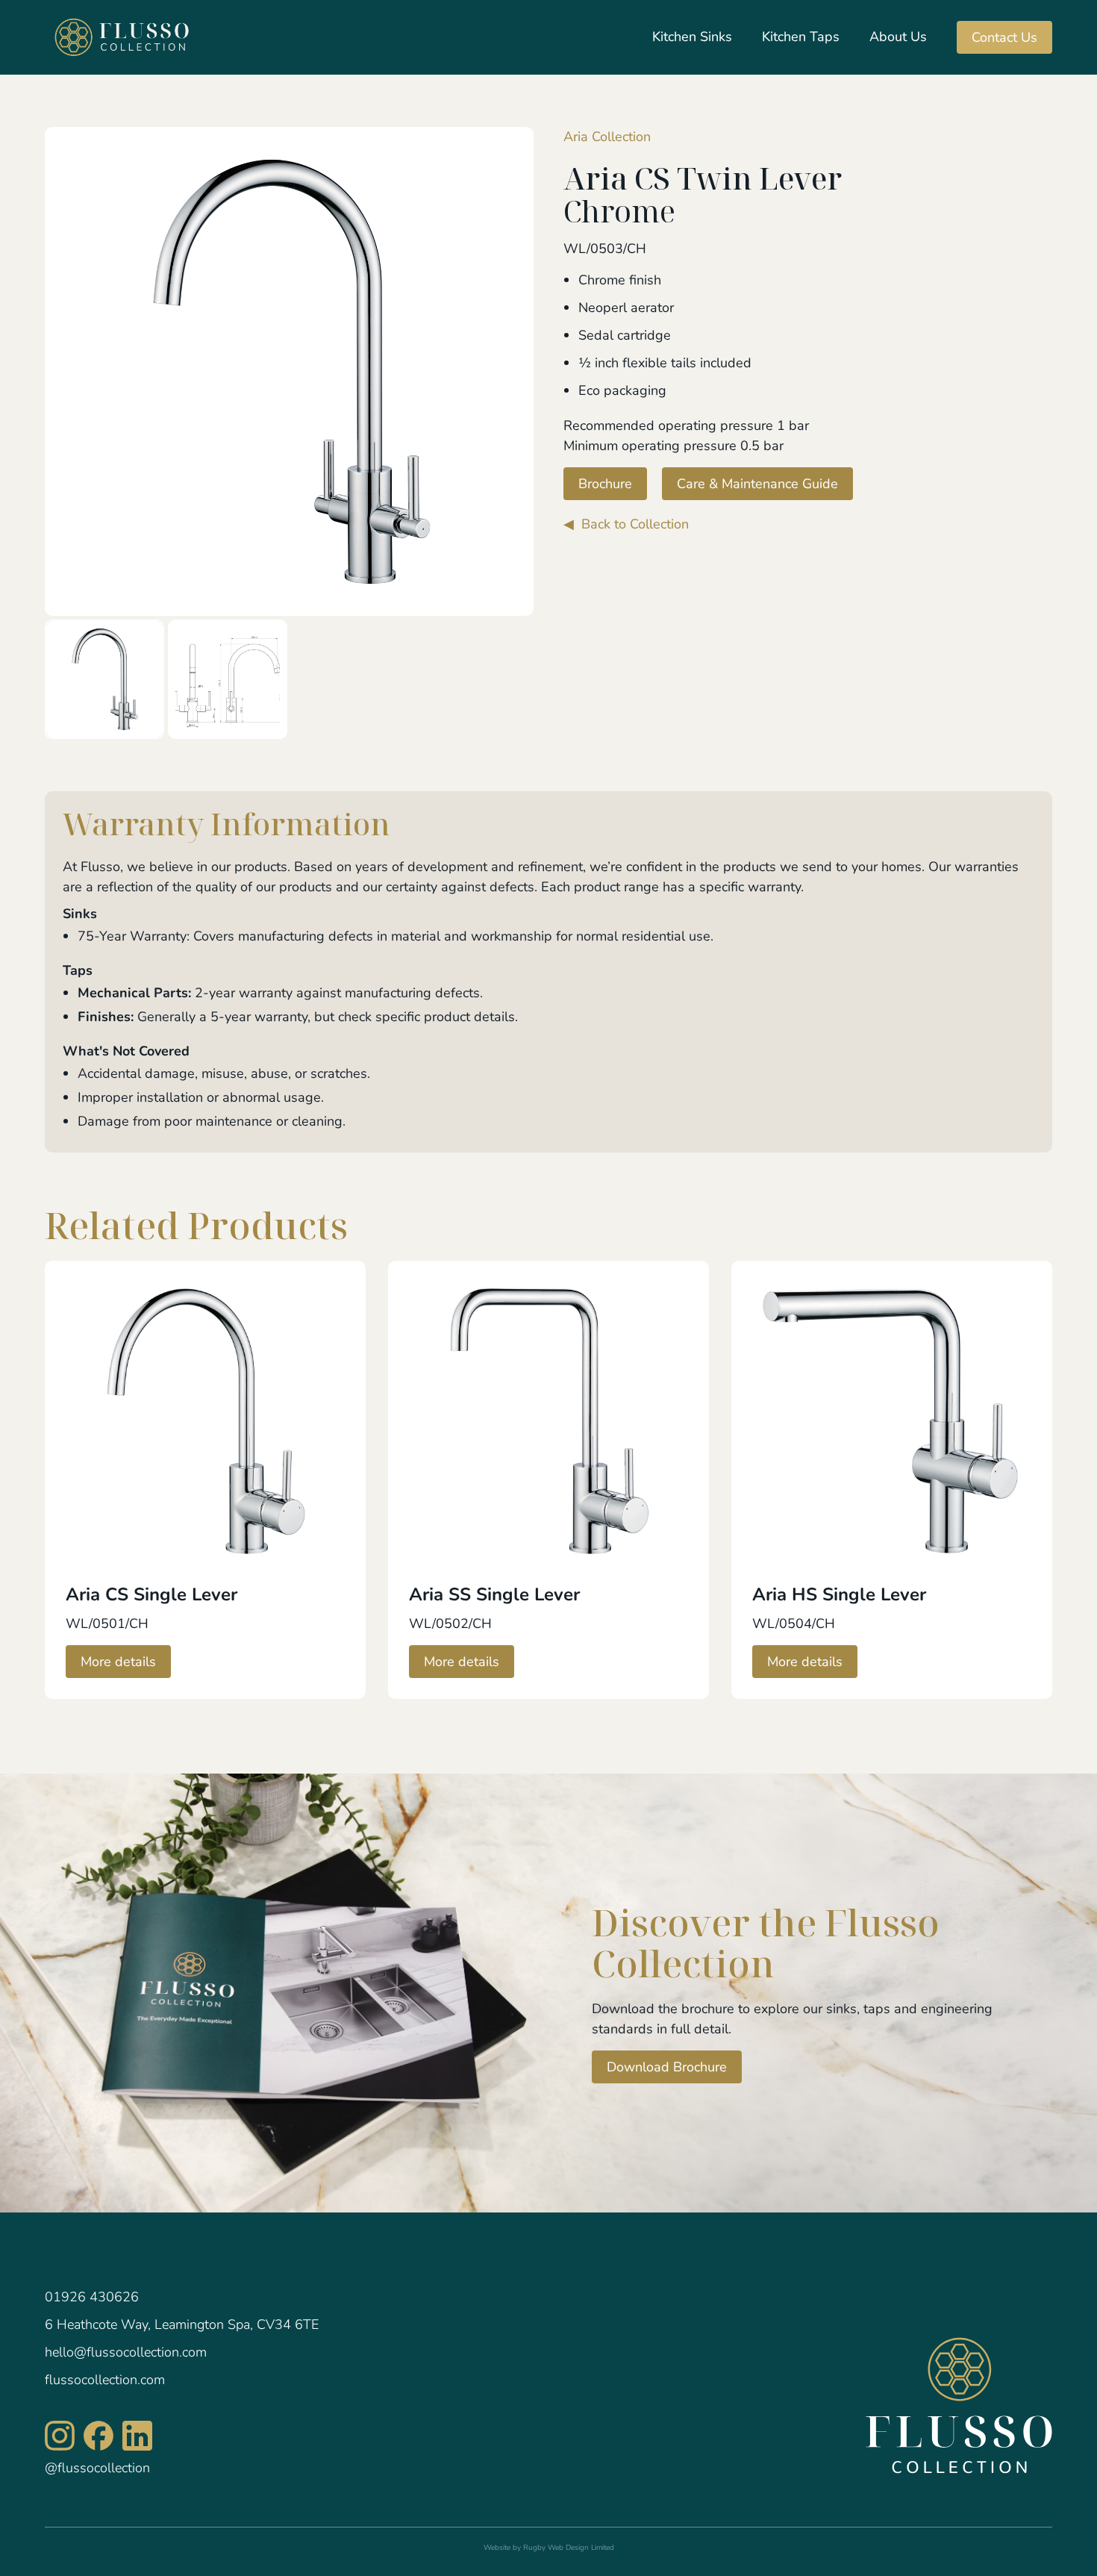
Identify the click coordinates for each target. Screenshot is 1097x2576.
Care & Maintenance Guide (757, 484)
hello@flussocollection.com (126, 2352)
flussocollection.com (105, 2380)
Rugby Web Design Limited (569, 2548)
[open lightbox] (289, 371)
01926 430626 (92, 2297)
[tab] (104, 679)
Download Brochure (667, 2067)
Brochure (605, 484)
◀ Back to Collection (626, 524)
